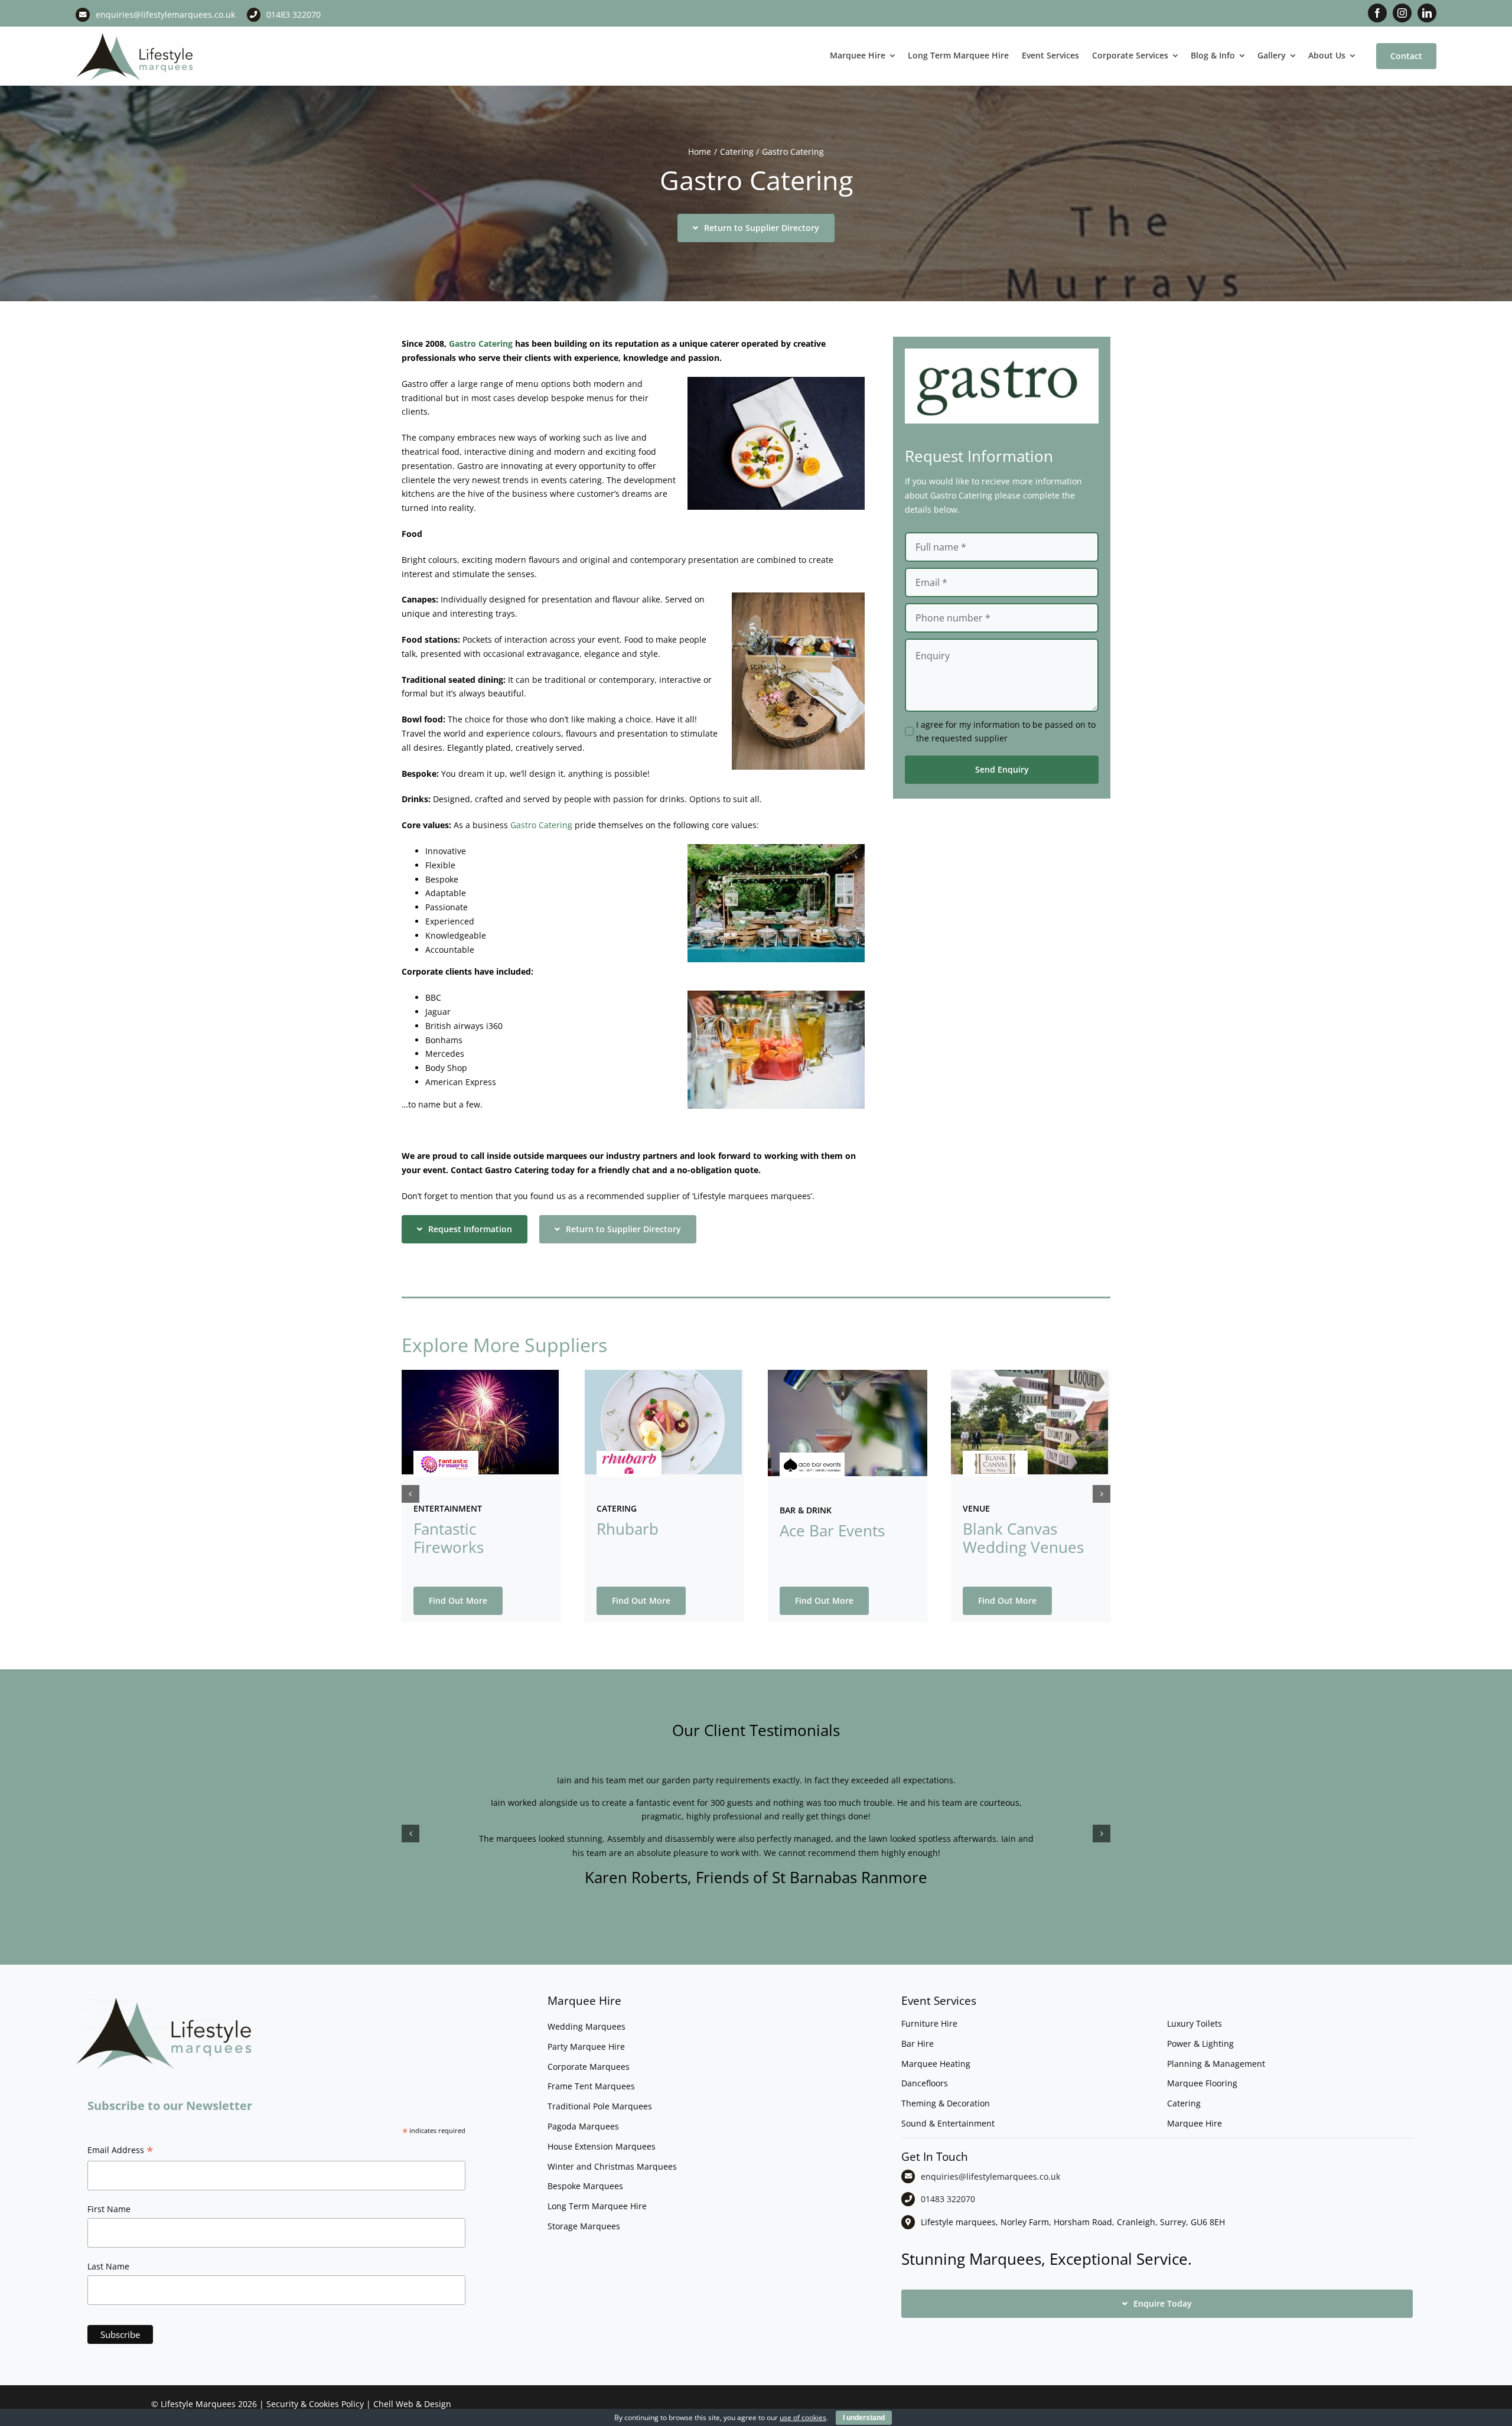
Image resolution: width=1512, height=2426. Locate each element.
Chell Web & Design (412, 2404)
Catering (617, 1508)
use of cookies (803, 2417)
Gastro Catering (481, 343)
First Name (109, 2209)
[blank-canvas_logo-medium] (995, 1458)
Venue (976, 1508)
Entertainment (448, 1508)
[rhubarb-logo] (629, 1458)
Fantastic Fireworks (449, 1538)
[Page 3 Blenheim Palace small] (480, 1374)
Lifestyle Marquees (198, 2404)
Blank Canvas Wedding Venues (1023, 1538)
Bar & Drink (806, 1510)
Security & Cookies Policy (315, 2404)
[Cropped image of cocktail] (848, 1374)
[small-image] (1029, 1374)
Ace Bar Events (832, 1531)
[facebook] (1377, 13)
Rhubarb (628, 1529)
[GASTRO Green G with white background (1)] (1002, 352)
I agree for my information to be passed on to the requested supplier (1006, 732)
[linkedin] (1427, 13)
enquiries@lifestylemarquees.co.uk (165, 14)
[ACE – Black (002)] (812, 1459)
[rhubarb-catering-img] (663, 1374)
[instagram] (1402, 13)
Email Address (120, 2151)
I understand (864, 2418)
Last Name (108, 2266)
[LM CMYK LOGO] (135, 35)
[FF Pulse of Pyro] (446, 1458)
